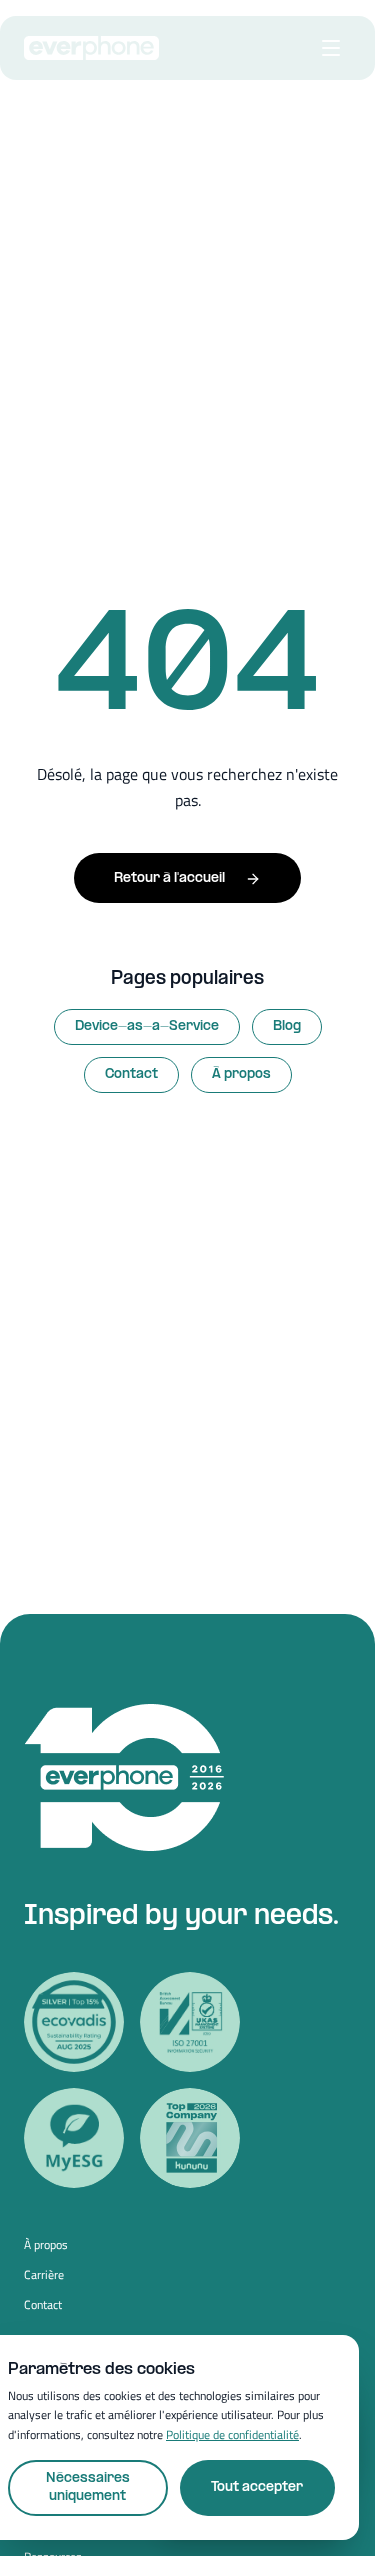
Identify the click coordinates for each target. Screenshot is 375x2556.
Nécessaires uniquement (88, 2487)
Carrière (44, 2275)
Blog (287, 1026)
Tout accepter (257, 2487)
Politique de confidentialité (232, 2434)
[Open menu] (331, 48)
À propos (241, 1074)
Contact (131, 1074)
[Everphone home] (91, 48)
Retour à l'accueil (169, 878)
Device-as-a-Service (147, 1026)
